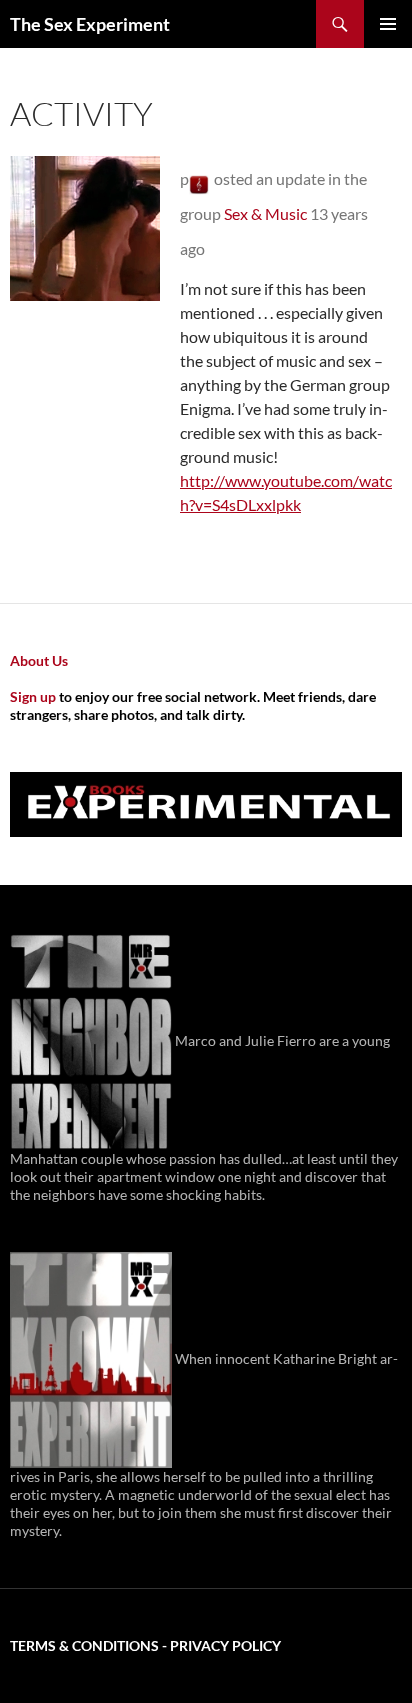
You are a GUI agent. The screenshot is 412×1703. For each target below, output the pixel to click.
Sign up (33, 696)
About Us (39, 660)
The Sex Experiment (90, 24)
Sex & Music (265, 213)
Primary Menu (388, 24)
